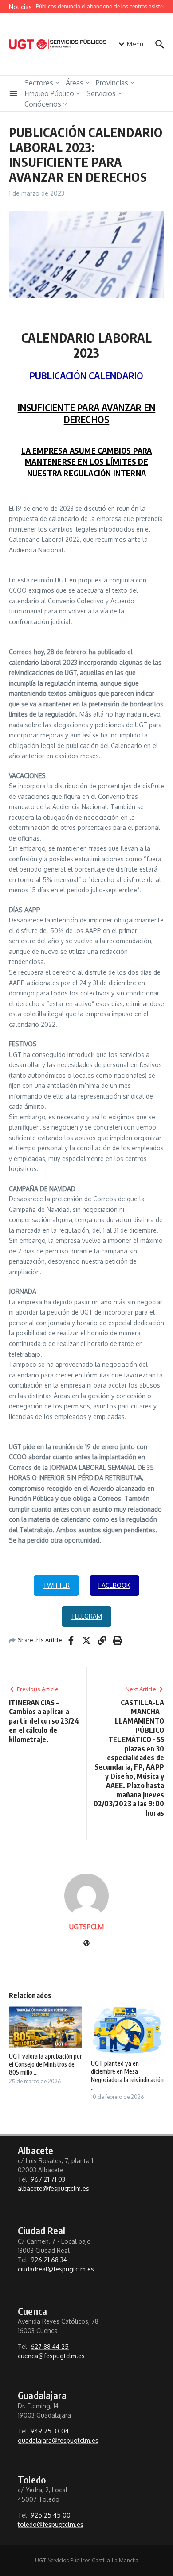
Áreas (75, 83)
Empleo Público (49, 93)
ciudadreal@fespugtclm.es (56, 2269)
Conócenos (43, 104)
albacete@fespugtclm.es (53, 2188)
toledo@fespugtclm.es (51, 2524)
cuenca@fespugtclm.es (51, 2356)
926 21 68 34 (49, 2260)
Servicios (101, 93)
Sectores (39, 83)
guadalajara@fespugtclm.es (58, 2440)
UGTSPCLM (86, 1927)
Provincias (112, 83)
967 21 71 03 (48, 2179)
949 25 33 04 (50, 2431)
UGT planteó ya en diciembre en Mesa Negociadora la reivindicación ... (127, 2075)
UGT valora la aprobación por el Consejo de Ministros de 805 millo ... (45, 2064)
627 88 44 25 (50, 2347)
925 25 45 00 (51, 2515)
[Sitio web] (86, 1944)
